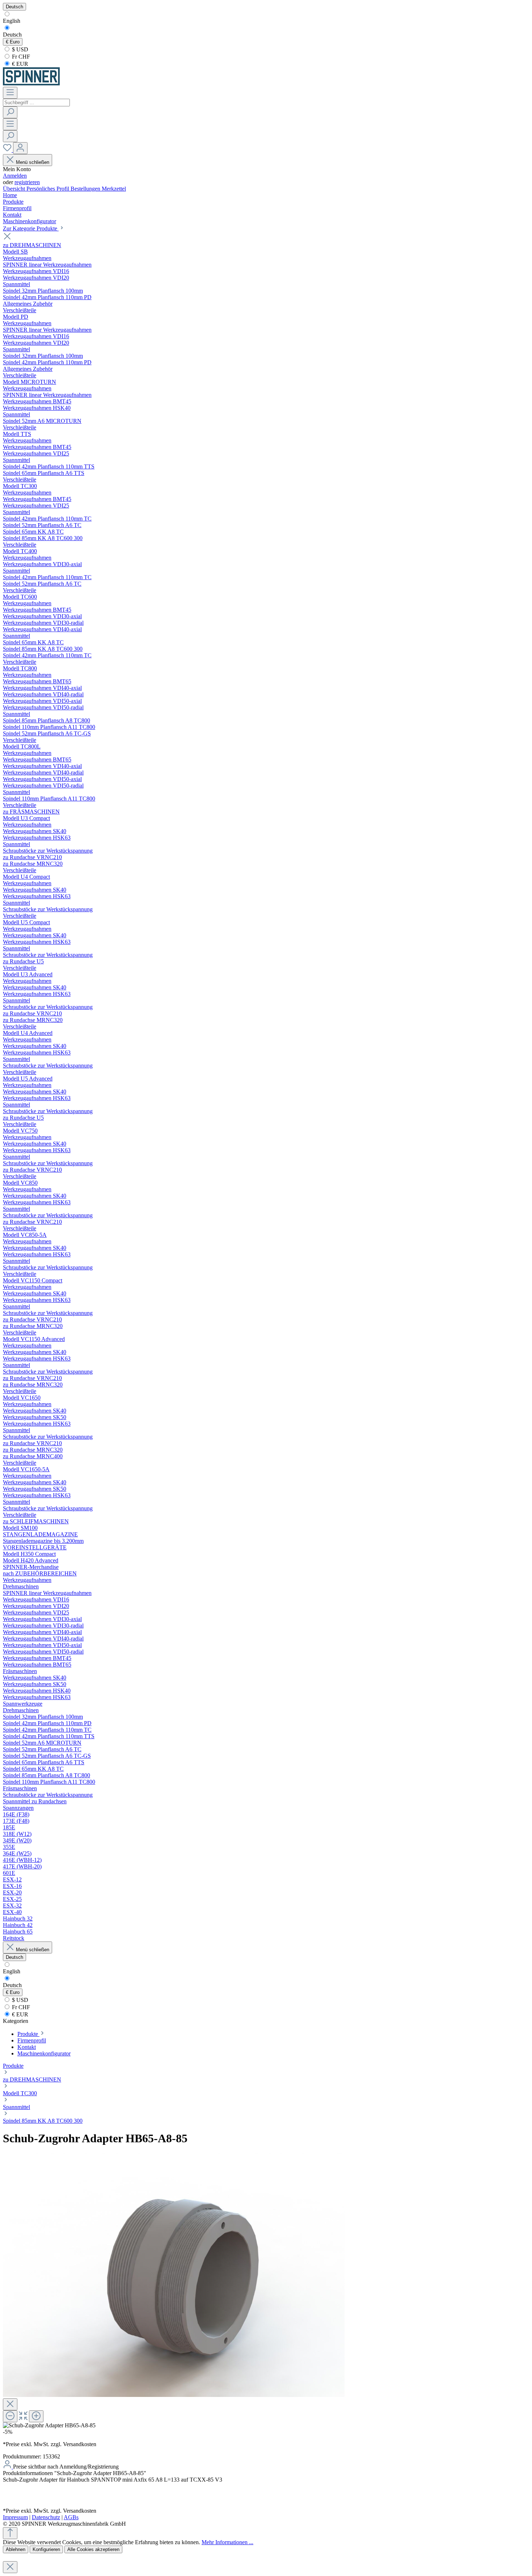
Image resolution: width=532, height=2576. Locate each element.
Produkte (13, 2066)
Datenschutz (46, 2517)
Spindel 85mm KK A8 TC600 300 (43, 2121)
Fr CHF (20, 57)
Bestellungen (86, 189)
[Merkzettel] (8, 150)
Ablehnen (16, 2549)
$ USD (19, 49)
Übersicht (15, 189)
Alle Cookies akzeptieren (93, 2549)
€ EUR (19, 64)
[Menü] (10, 93)
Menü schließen (33, 162)
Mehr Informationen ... (227, 2542)
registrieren (27, 182)
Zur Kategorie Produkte (31, 228)
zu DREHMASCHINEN (32, 2080)
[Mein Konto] (20, 148)
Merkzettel (114, 189)
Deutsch (12, 35)
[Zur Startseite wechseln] (31, 83)
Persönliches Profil (48, 189)
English (12, 21)
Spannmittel (16, 2107)
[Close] (10, 2404)
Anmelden (15, 176)
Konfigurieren (46, 2549)
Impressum (15, 2517)
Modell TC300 (20, 2093)
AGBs (71, 2517)
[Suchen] (10, 112)
